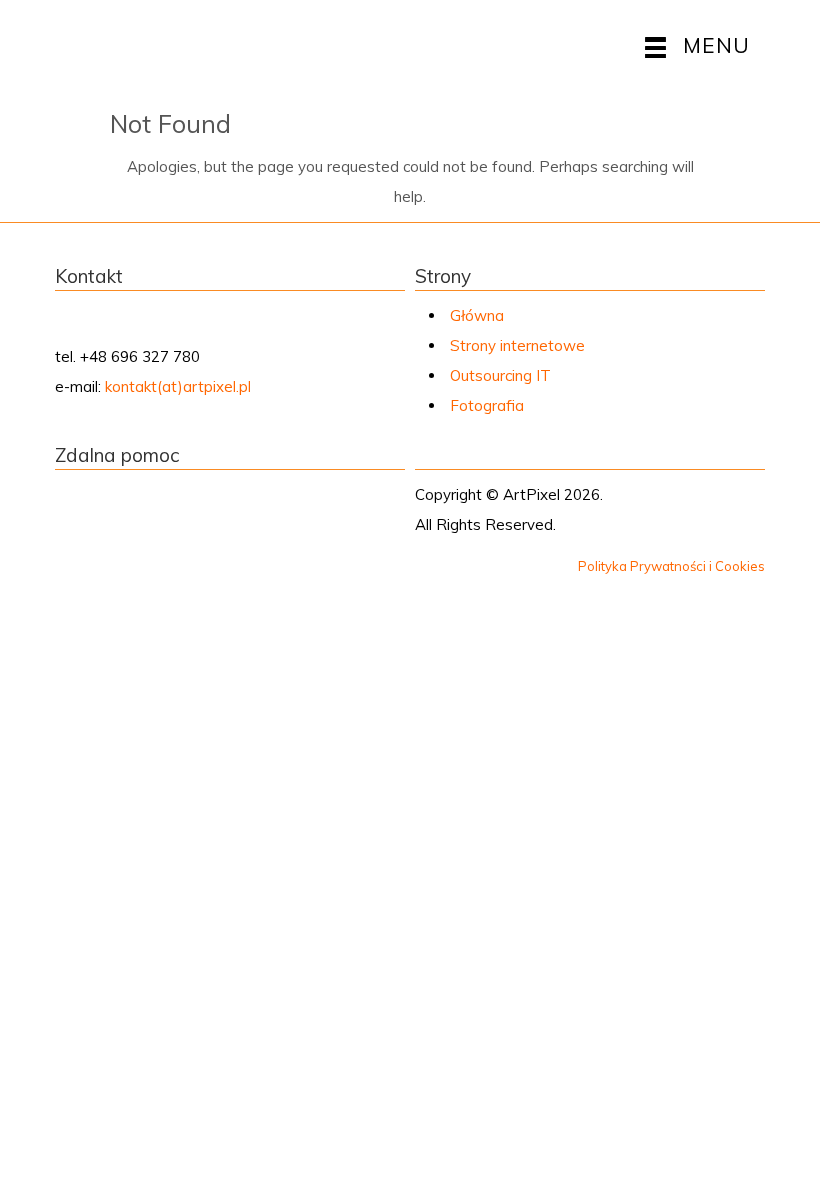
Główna (477, 315)
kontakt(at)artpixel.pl (178, 386)
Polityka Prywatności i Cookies (671, 566)
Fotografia (487, 405)
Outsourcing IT (500, 375)
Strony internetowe (517, 345)
